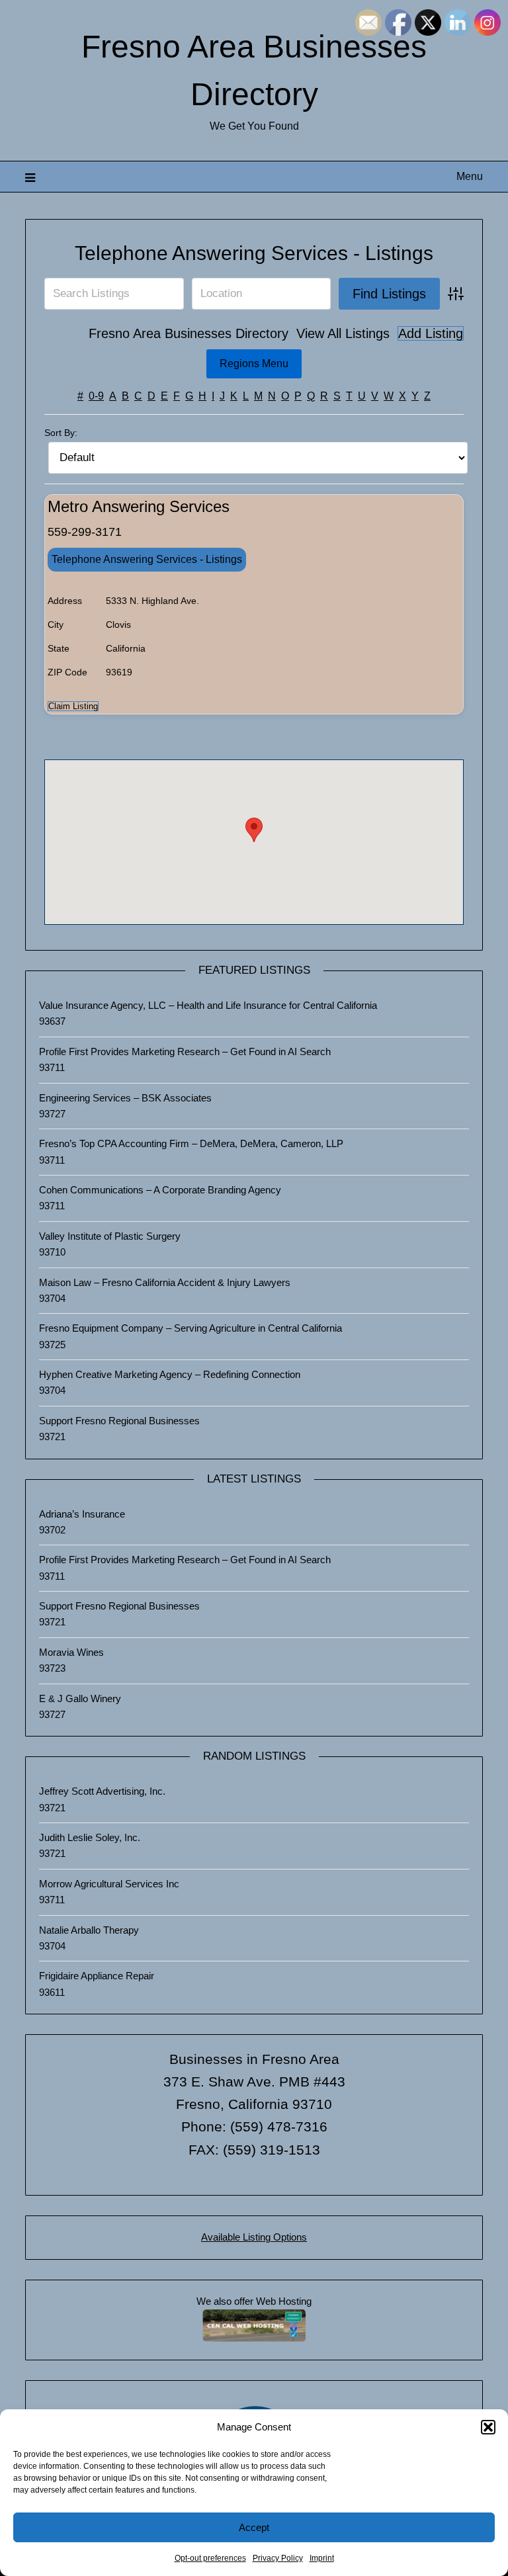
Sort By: (61, 433)
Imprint (322, 2558)
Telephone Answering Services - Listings (254, 253)
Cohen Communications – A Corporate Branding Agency (160, 1190)
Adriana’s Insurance (82, 1514)
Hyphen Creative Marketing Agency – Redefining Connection (170, 1374)
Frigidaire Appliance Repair (97, 1976)
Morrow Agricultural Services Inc (109, 1884)
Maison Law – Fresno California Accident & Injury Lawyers (165, 1282)
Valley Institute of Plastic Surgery (110, 1236)
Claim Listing (73, 706)
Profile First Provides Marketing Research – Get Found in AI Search (185, 1052)
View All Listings (343, 333)
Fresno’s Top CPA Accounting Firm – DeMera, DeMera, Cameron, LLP (191, 1143)
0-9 (96, 396)
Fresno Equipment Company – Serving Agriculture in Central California (190, 1328)
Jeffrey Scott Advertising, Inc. (102, 1791)
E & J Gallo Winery (80, 1698)
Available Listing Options (254, 2237)
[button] (488, 2427)
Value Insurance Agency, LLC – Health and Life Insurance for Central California (208, 1005)
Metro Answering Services (139, 506)
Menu (469, 176)
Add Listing (431, 333)
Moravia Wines (71, 1652)
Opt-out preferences (210, 2558)
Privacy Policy (278, 2558)
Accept (254, 2527)
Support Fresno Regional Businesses (119, 1421)
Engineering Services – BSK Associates (125, 1098)
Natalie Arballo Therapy (89, 1930)
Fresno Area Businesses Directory (189, 333)
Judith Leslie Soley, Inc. (90, 1837)
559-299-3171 (85, 532)
